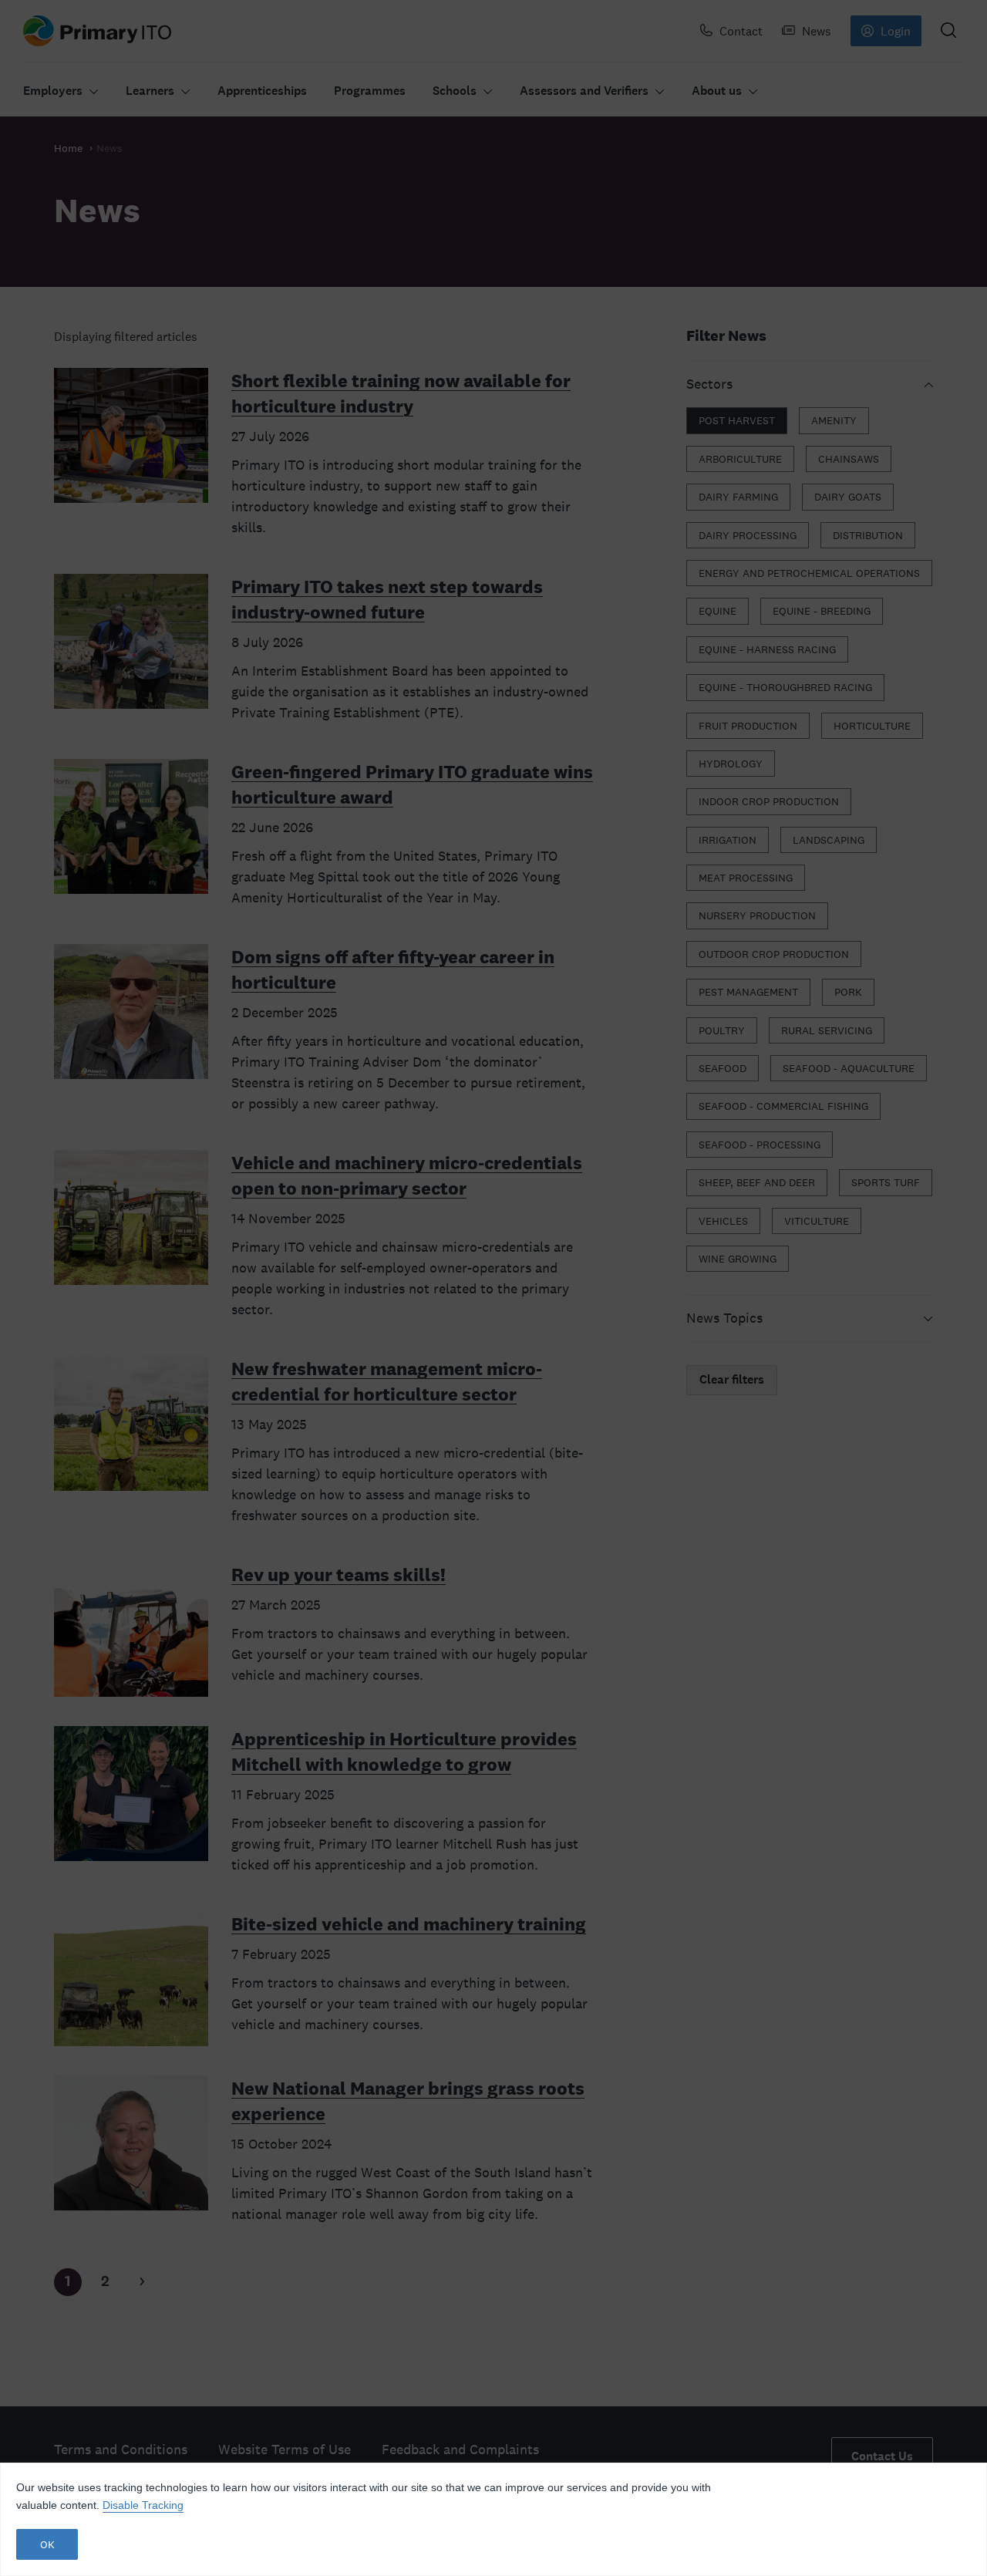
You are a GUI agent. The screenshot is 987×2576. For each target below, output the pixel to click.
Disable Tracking (143, 2505)
